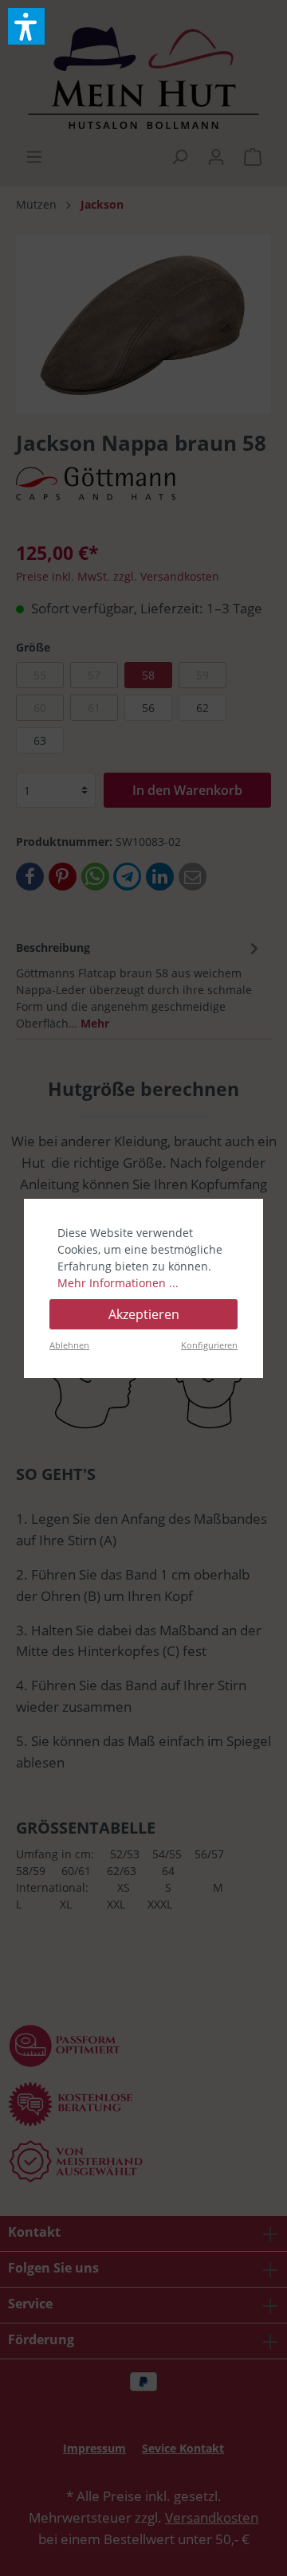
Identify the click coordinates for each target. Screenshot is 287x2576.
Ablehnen (69, 1345)
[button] (26, 26)
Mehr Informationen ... (118, 1283)
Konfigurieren (209, 1345)
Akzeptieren (144, 1314)
